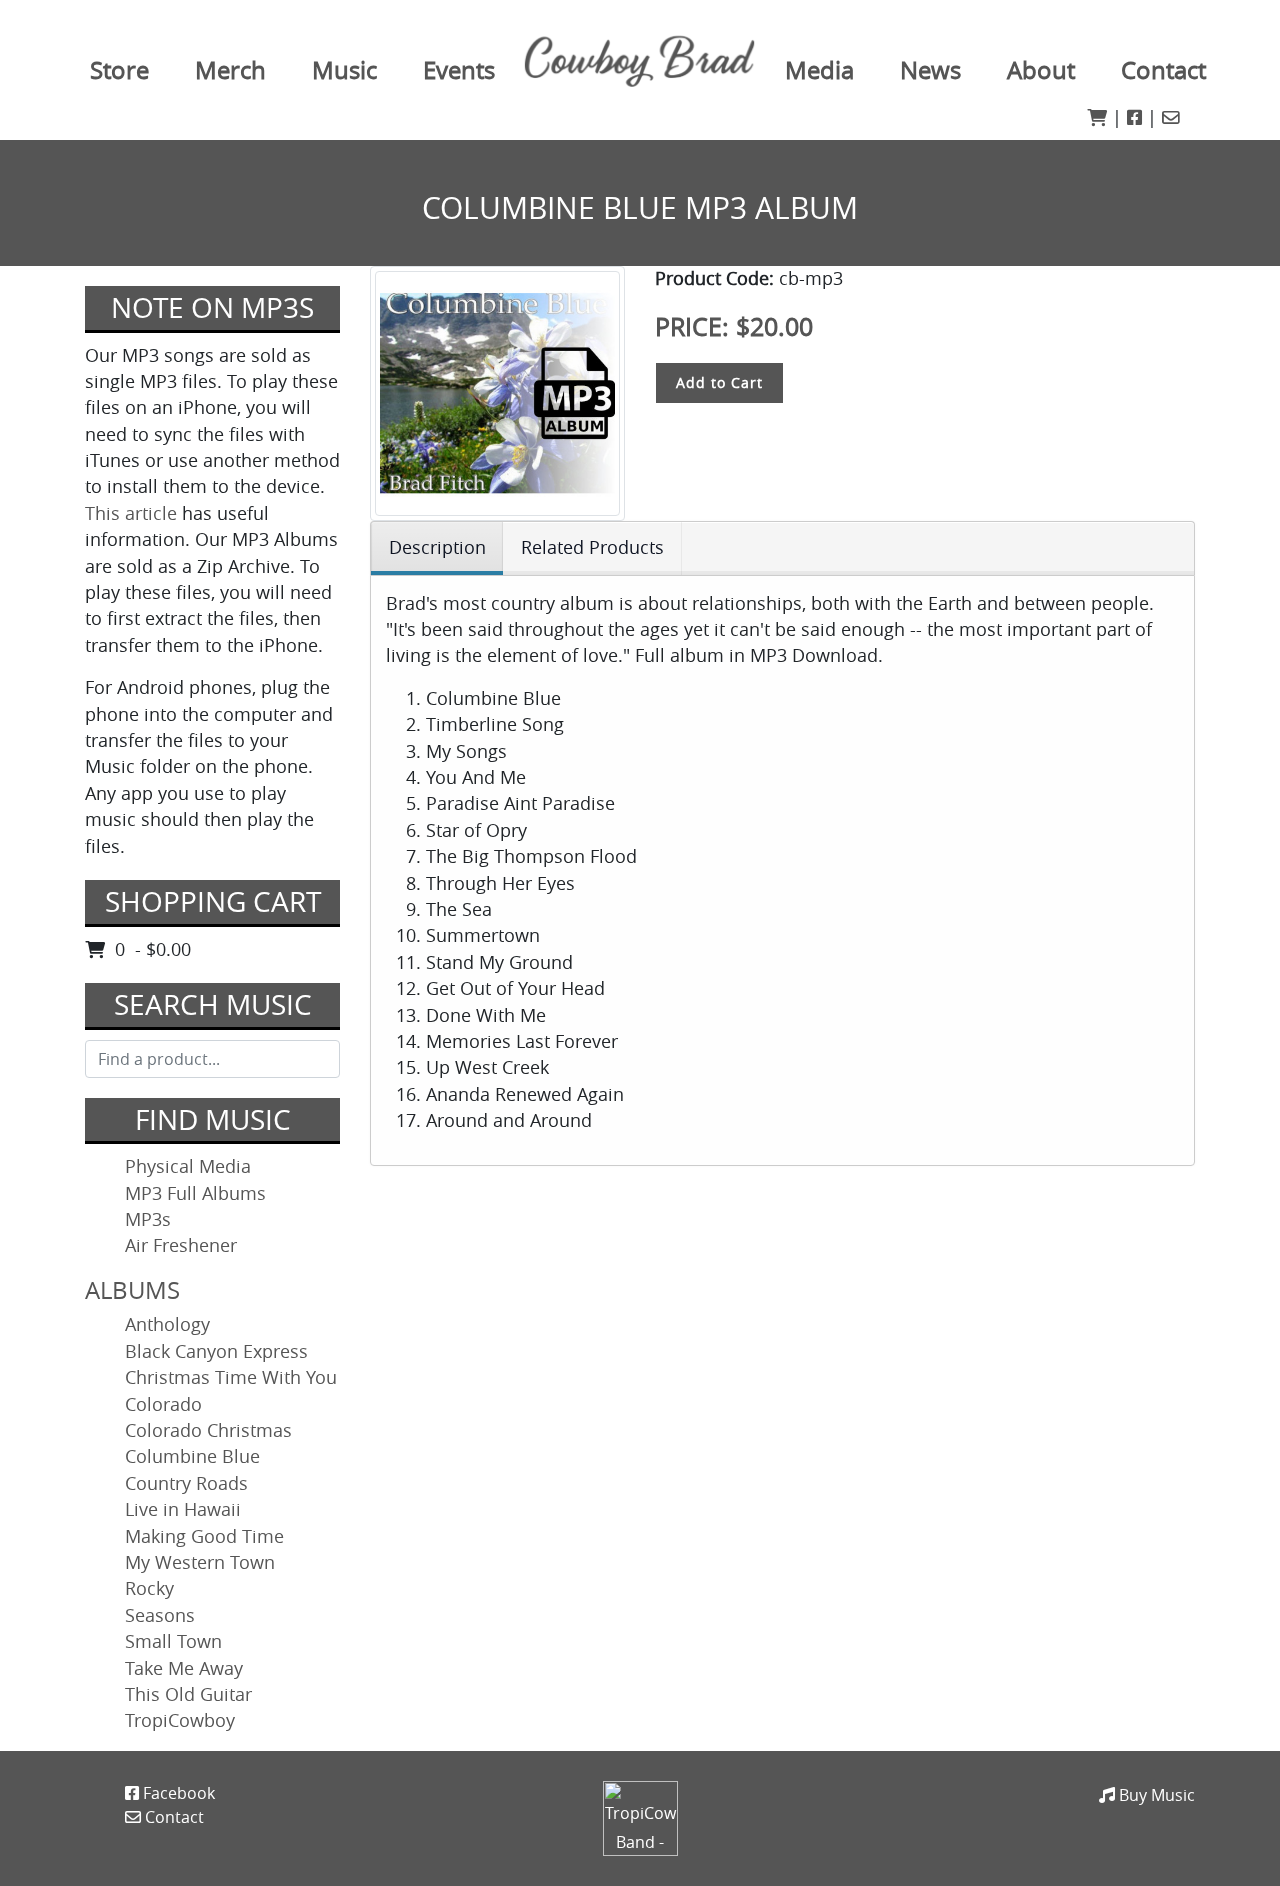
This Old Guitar (188, 1694)
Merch (230, 70)
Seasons (160, 1615)
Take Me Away (184, 1668)
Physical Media (188, 1166)
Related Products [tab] (592, 547)
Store (119, 70)
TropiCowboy (180, 1720)
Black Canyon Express (216, 1351)
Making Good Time (204, 1536)
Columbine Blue (192, 1456)
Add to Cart (719, 382)
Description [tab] (437, 547)
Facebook (177, 1793)
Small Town (173, 1641)
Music (344, 70)
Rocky (149, 1588)
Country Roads (186, 1483)
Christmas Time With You (231, 1377)
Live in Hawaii (183, 1509)
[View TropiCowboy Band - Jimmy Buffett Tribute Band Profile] (640, 1817)
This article (131, 513)
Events (459, 70)
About (1041, 70)
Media (819, 70)
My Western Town (200, 1562)
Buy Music (1155, 1795)
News (930, 70)
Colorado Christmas (208, 1430)
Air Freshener (181, 1245)
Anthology (167, 1324)
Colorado (163, 1404)
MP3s (148, 1219)
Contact (1163, 70)
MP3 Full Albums (195, 1193)
